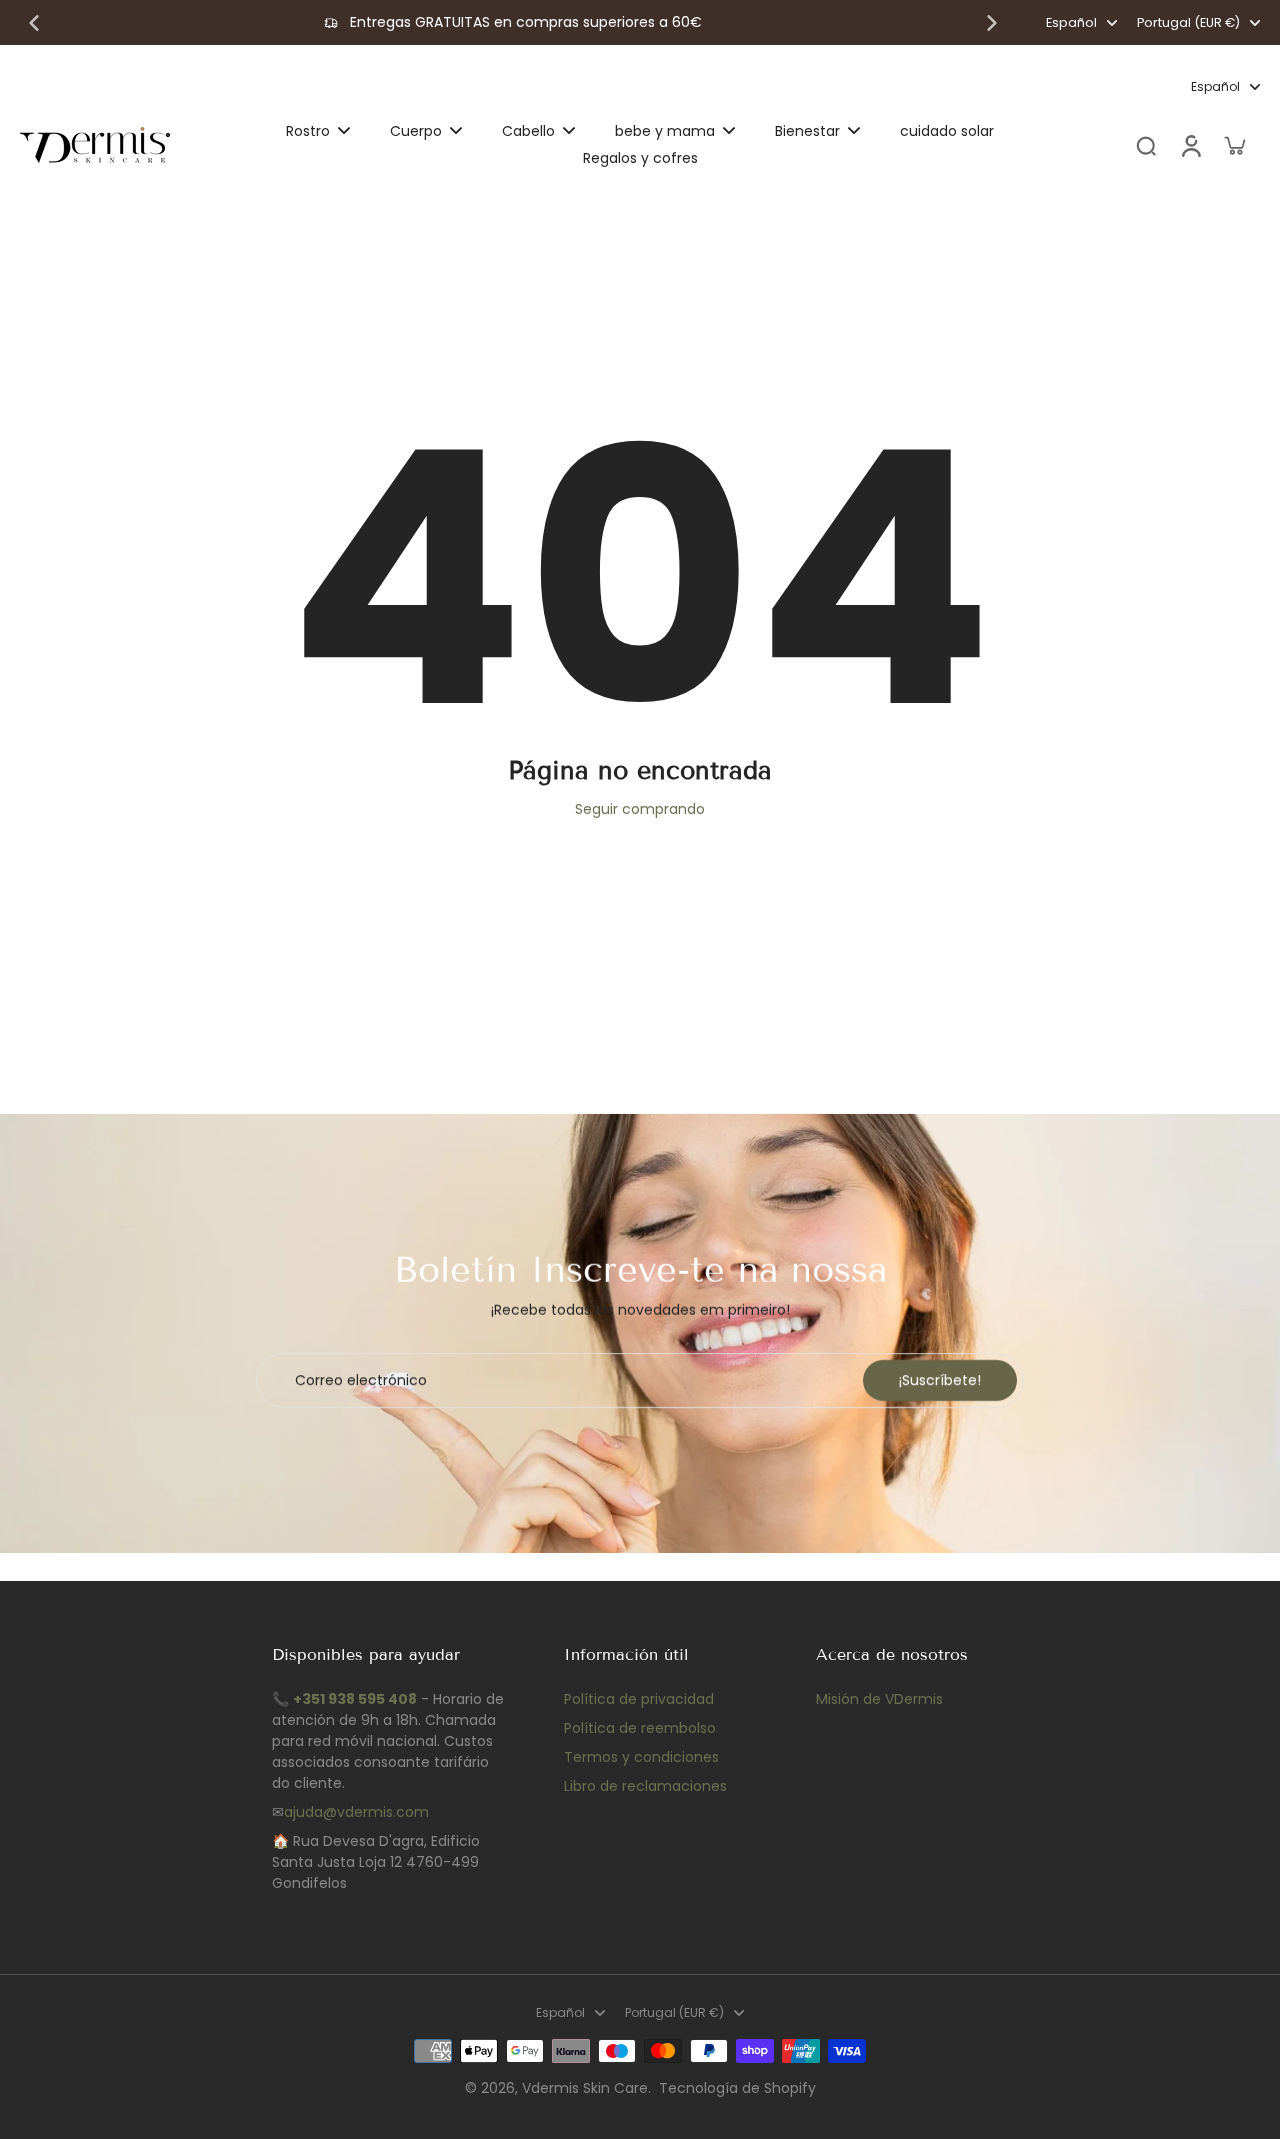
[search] (1146, 145)
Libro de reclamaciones (645, 1786)
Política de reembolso (640, 1728)
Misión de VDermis (879, 1699)
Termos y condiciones (641, 1757)
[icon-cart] (1234, 145)
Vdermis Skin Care (585, 2088)
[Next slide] (992, 23)
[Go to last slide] (34, 23)
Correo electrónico (361, 1380)
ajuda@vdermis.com (356, 1812)
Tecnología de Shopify (737, 2088)
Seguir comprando (640, 809)
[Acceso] (1190, 145)
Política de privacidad (639, 1699)
